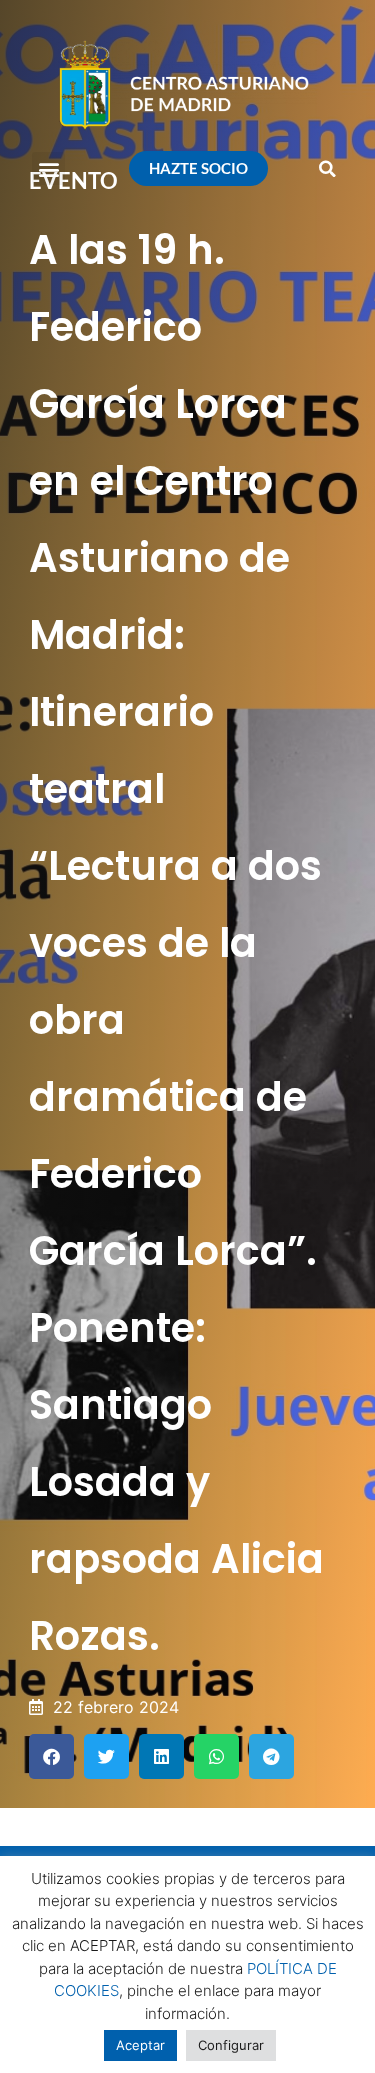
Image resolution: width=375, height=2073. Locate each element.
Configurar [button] (231, 2045)
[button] (48, 168)
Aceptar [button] (140, 2045)
